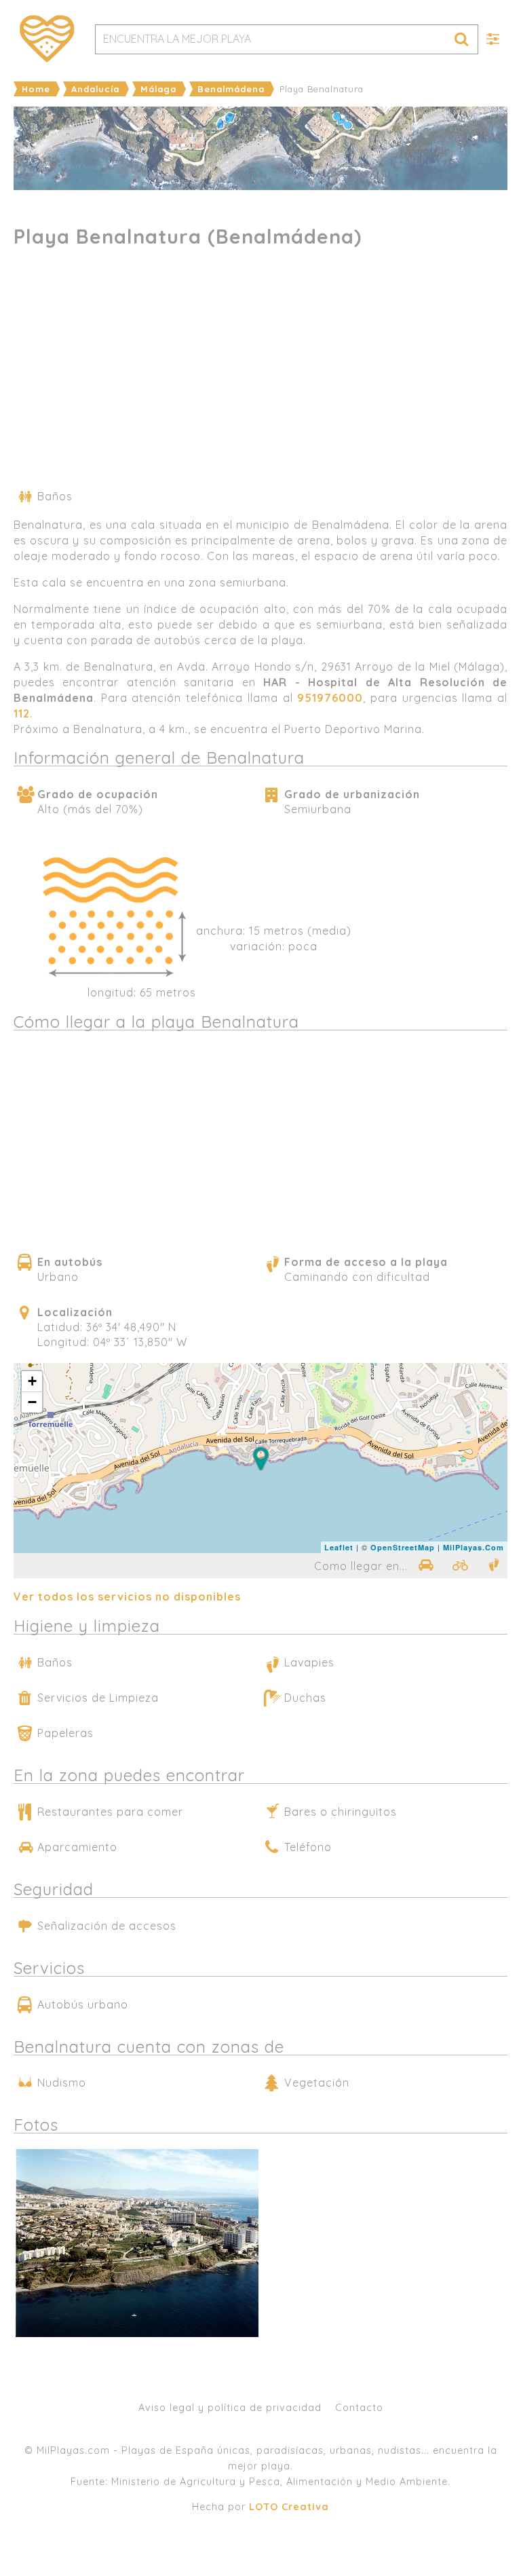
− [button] (33, 1402)
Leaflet (339, 1547)
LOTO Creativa (289, 2507)
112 (22, 713)
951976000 (330, 698)
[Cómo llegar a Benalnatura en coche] (425, 1565)
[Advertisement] (260, 373)
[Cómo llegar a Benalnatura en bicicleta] (461, 1565)
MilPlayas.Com (474, 1547)
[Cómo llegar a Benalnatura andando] (494, 1565)
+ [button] (33, 1381)
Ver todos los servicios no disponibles (127, 1597)
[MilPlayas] (47, 39)
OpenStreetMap (403, 1547)
